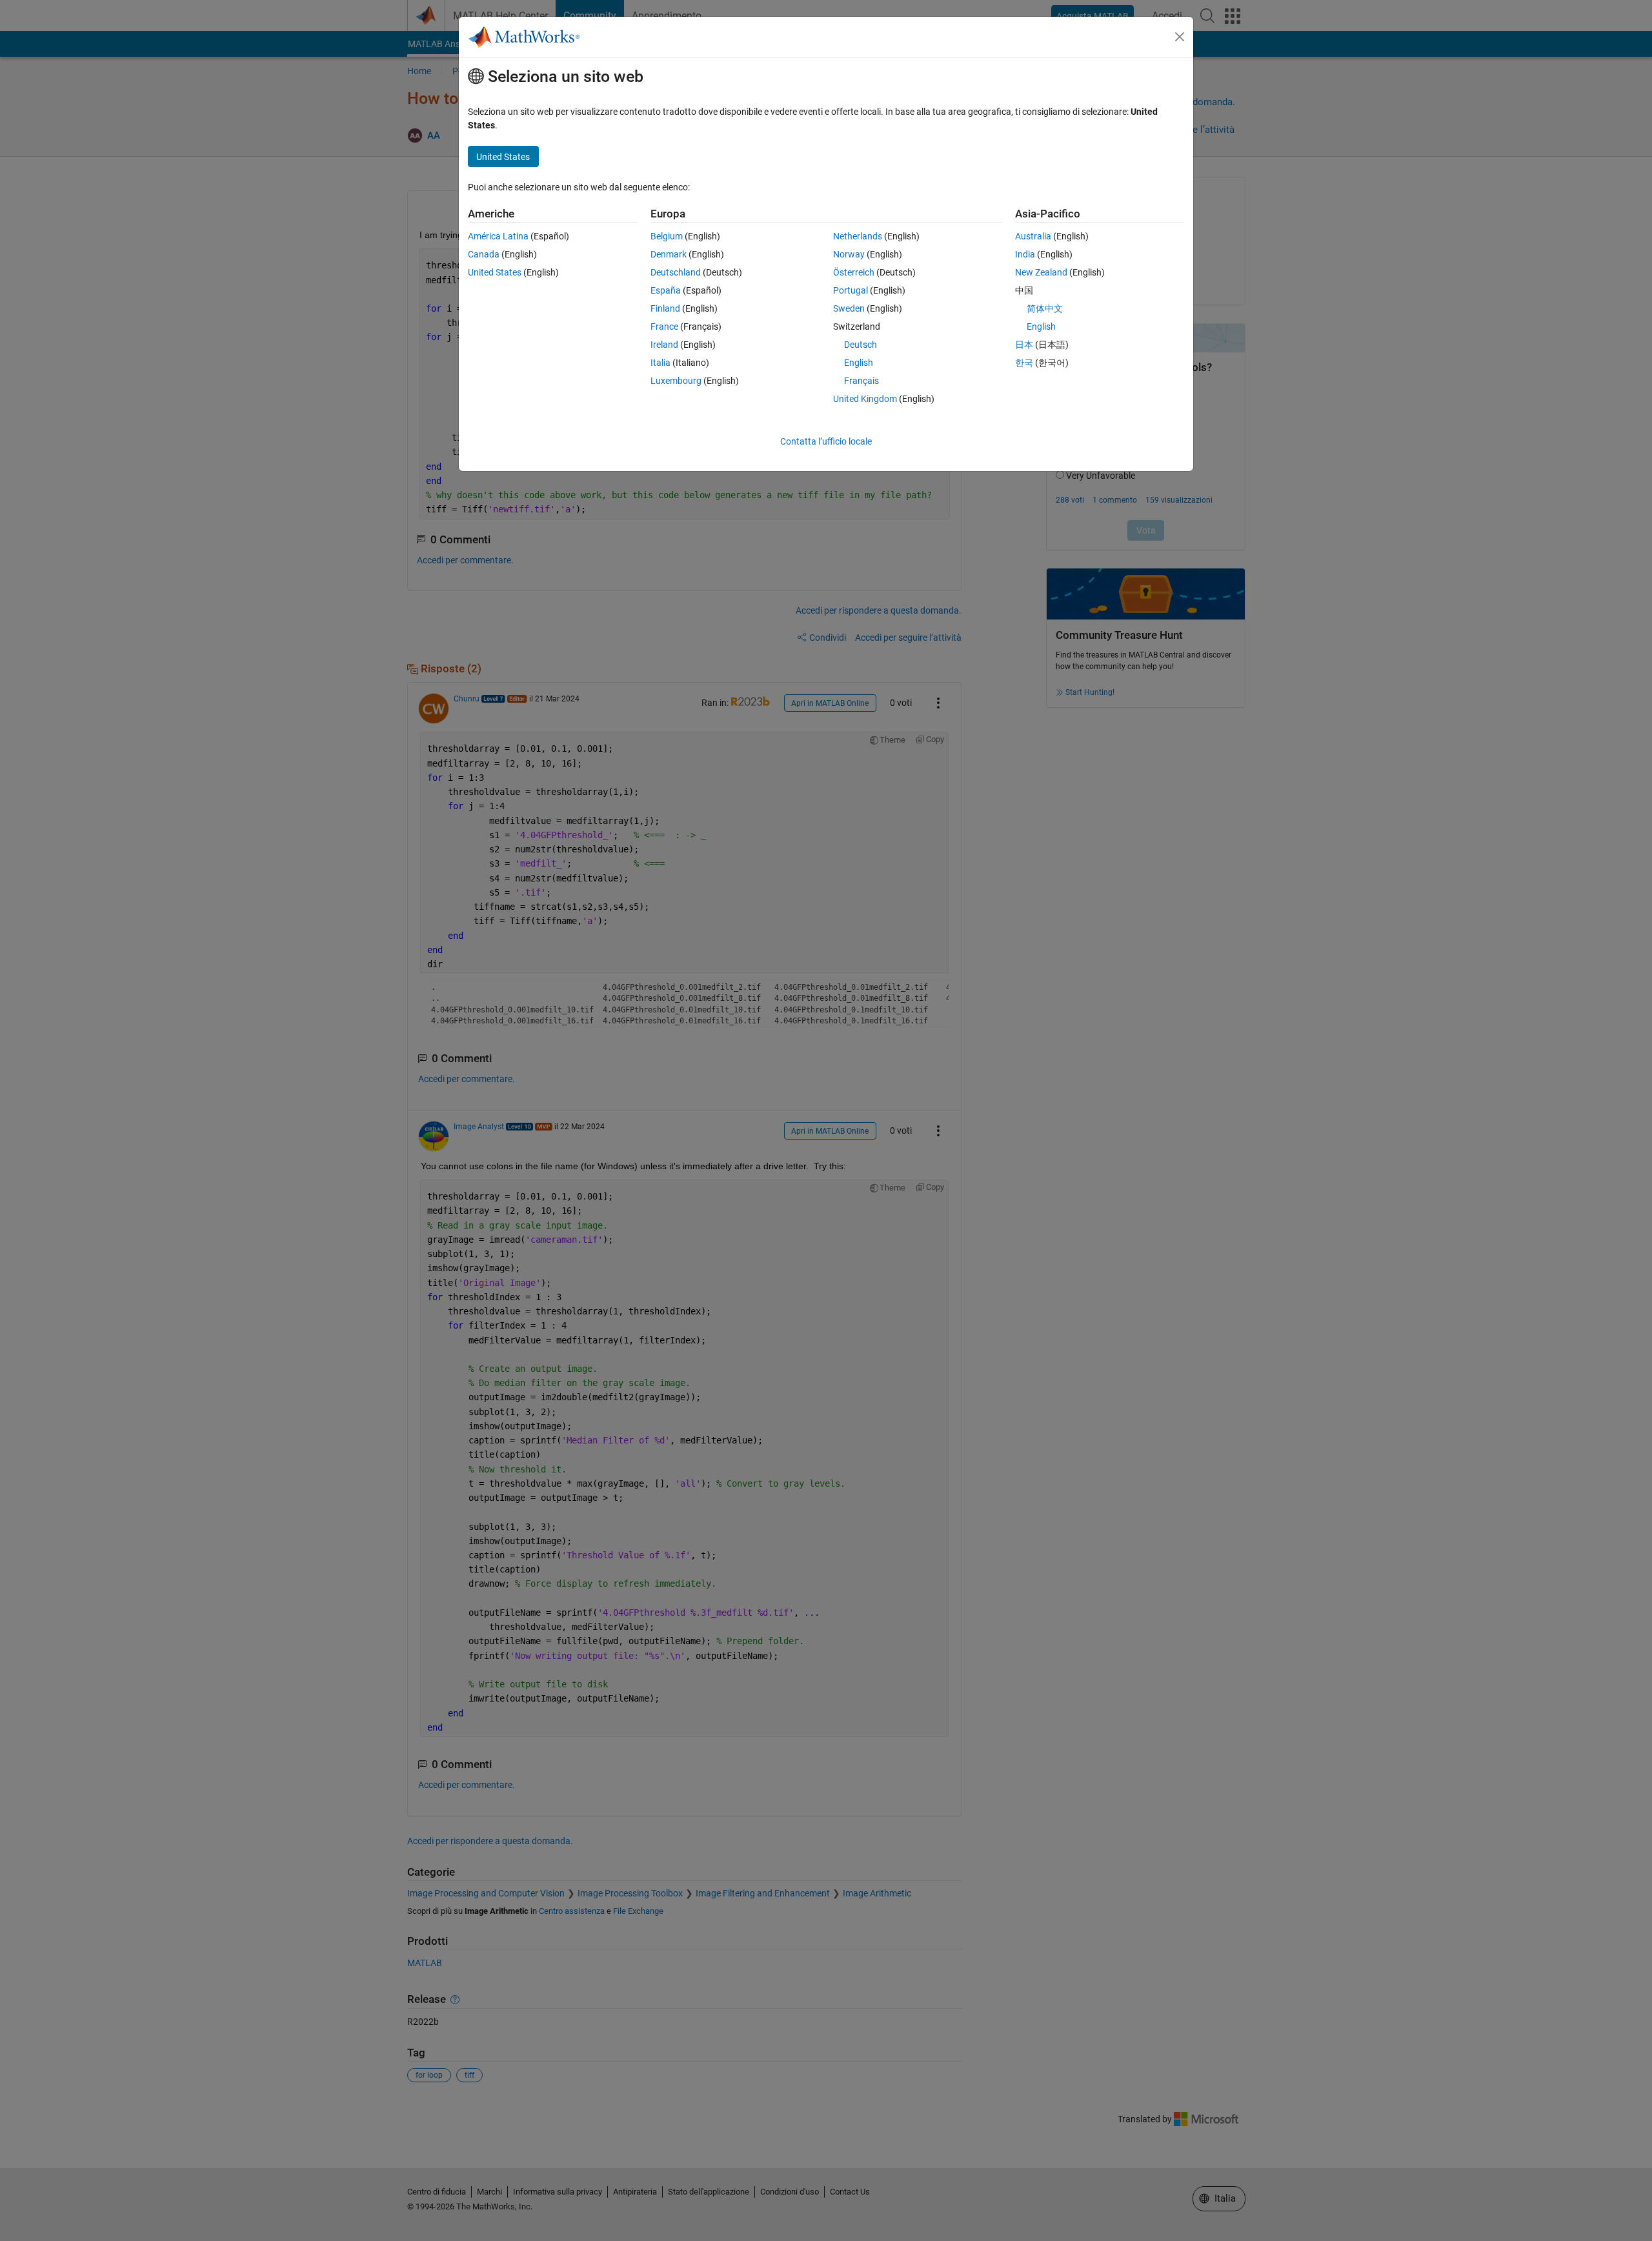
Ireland (664, 345)
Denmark (669, 254)
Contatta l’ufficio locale (826, 441)
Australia (1033, 236)
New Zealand (1041, 272)
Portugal (851, 290)
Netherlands (858, 236)
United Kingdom (865, 399)
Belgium (667, 236)
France (664, 327)
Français (861, 381)
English (859, 363)
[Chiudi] (1180, 37)
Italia (660, 363)
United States (495, 272)
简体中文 (1045, 308)
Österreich (854, 272)
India (1025, 254)
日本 (1024, 345)
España (666, 290)
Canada (484, 254)
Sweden (849, 308)
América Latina (498, 236)
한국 (1024, 363)
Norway (849, 254)
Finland (665, 308)
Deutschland (676, 272)
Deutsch (861, 345)
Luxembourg (676, 381)
